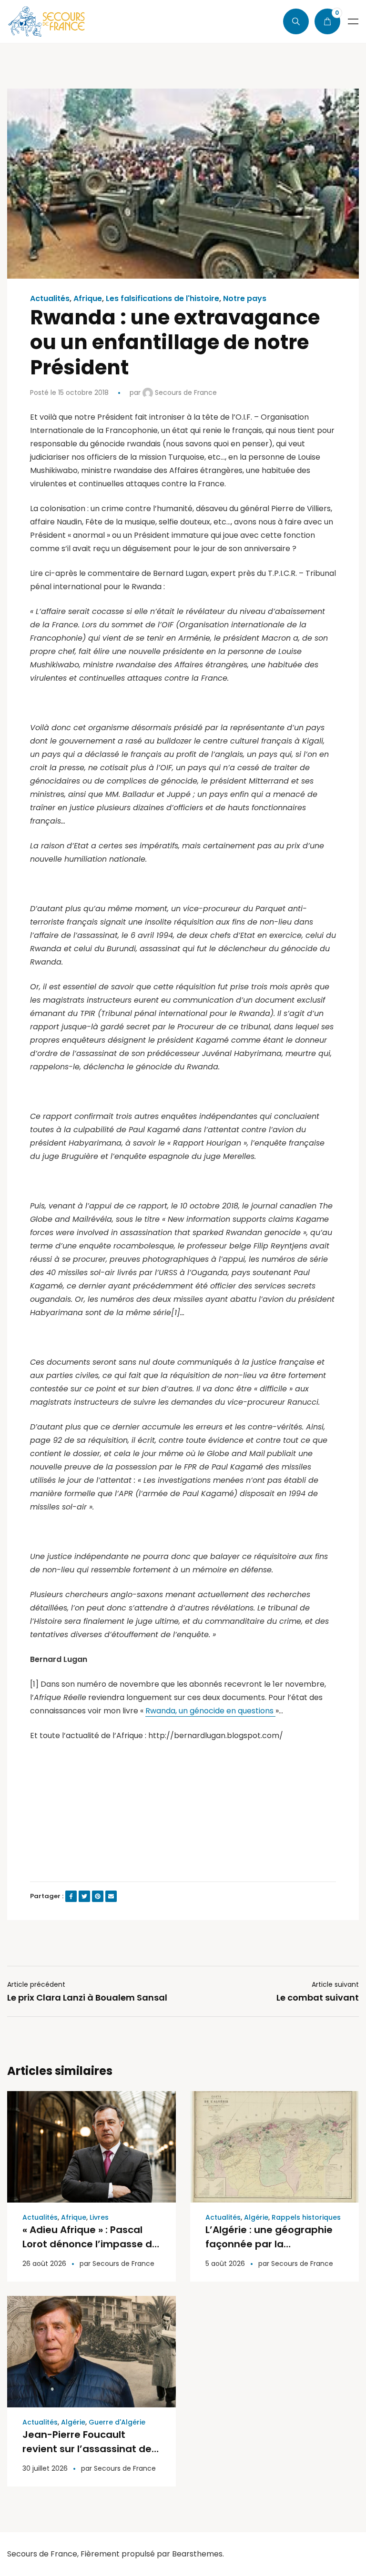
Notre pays (245, 299)
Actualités (50, 299)
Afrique (88, 299)
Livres (99, 2217)
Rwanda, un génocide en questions (210, 1711)
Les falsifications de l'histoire (163, 299)
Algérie (256, 2217)
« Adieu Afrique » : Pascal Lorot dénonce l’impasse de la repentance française (90, 2244)
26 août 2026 (44, 2264)
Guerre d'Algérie (117, 2422)
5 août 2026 (225, 2264)
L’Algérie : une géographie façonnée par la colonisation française (269, 2244)
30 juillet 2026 (45, 2468)
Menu (353, 21)
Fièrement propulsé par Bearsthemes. (152, 2554)
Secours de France (185, 392)
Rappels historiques (306, 2217)
